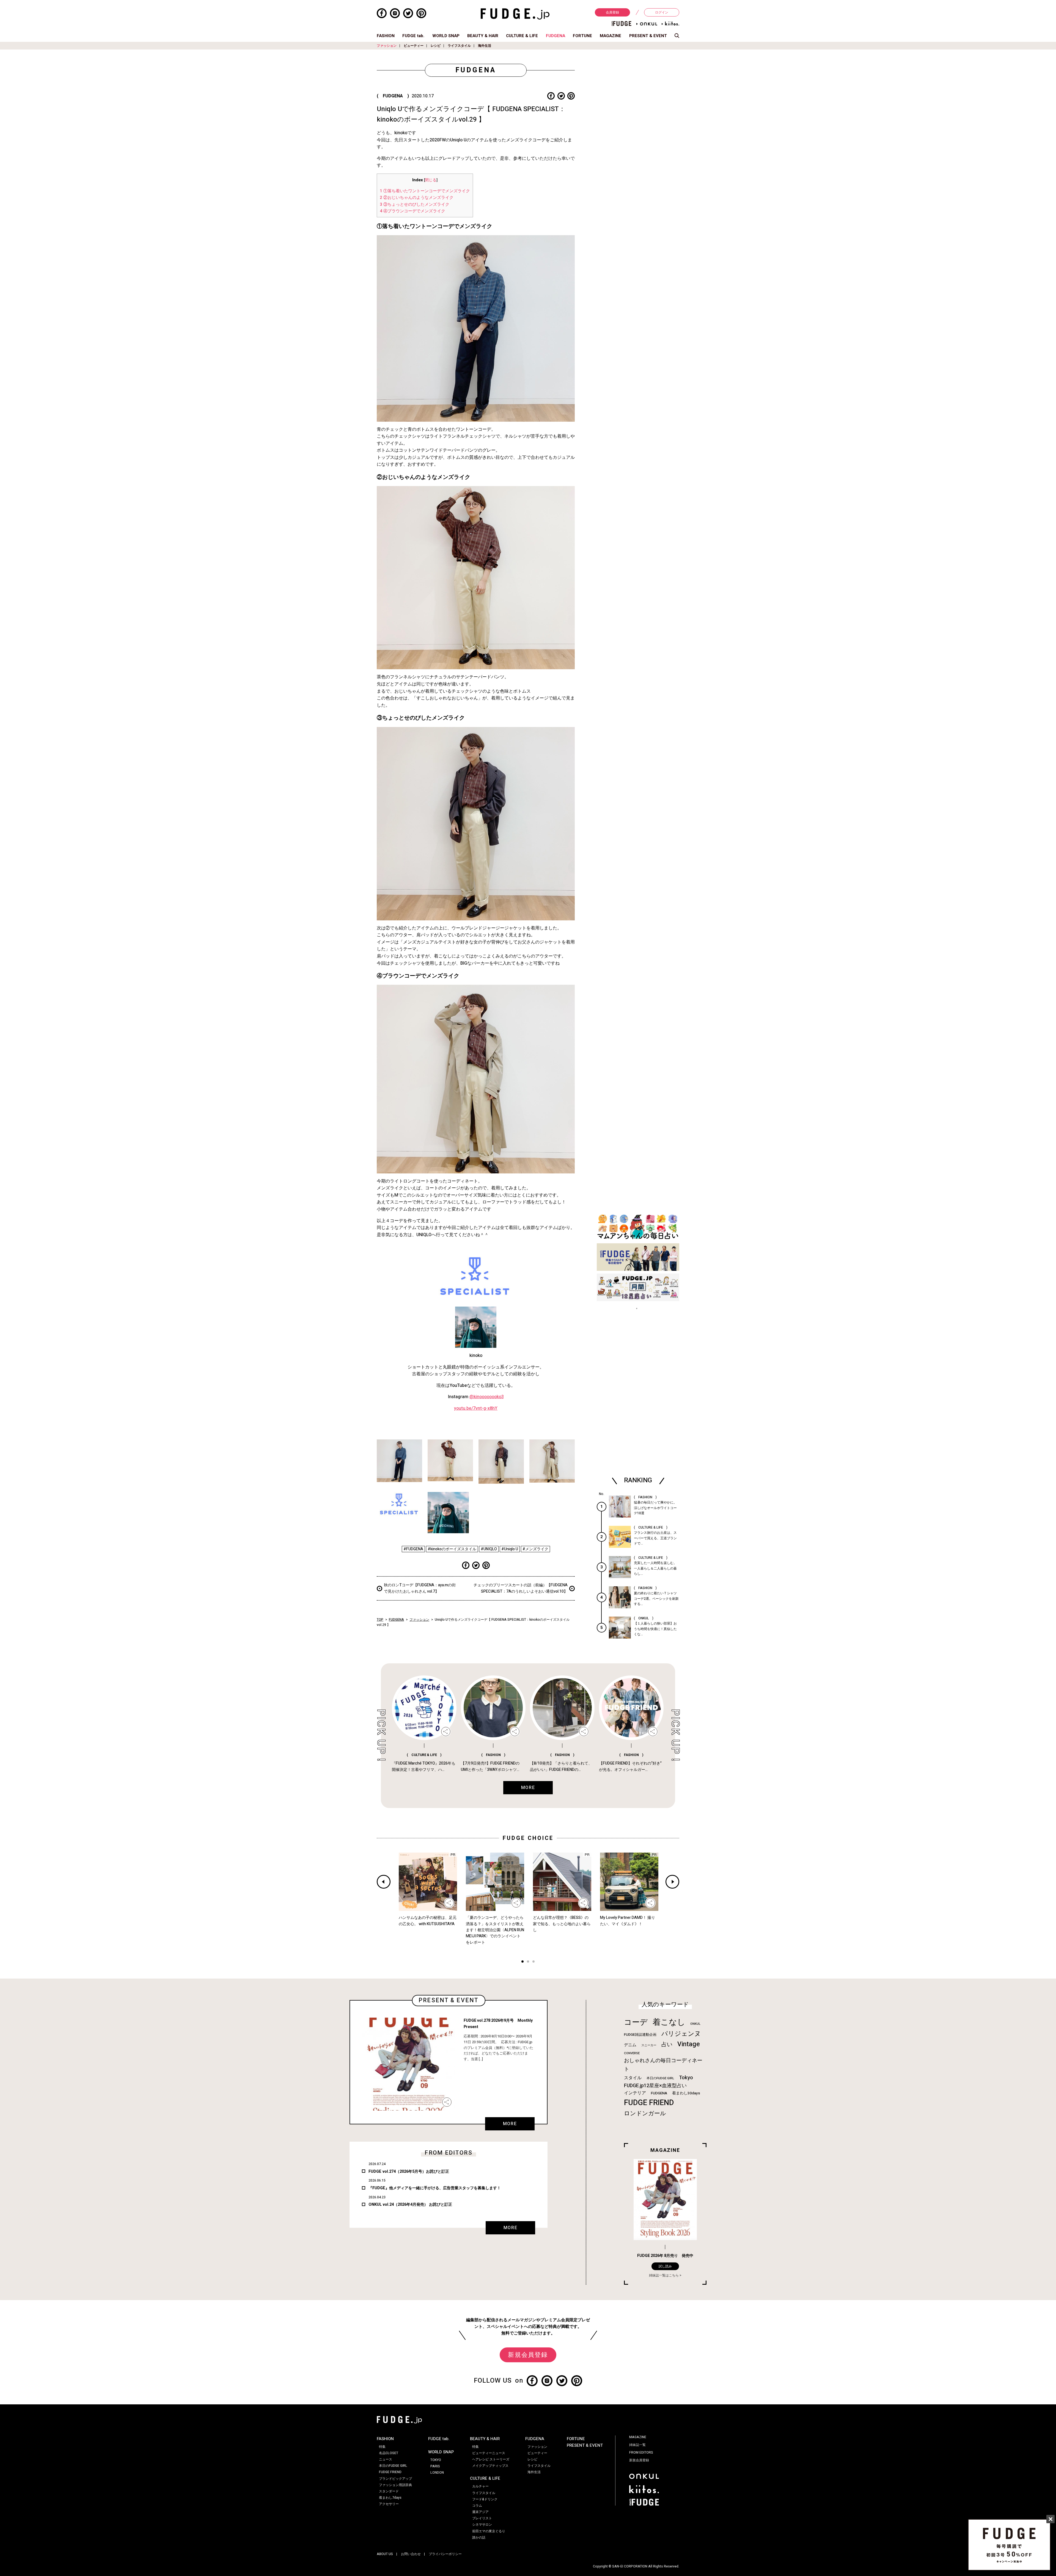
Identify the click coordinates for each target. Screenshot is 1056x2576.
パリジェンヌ (681, 2034)
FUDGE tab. (413, 36)
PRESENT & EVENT (648, 36)
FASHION (386, 36)
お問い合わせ (411, 2554)
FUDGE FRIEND (649, 2103)
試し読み (665, 2266)
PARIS (435, 2466)
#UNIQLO (489, 1549)
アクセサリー (389, 2504)
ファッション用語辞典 (395, 2485)
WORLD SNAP (446, 36)
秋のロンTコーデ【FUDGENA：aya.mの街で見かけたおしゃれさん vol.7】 (420, 1588)
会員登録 (612, 12)
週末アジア (480, 2512)
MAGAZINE (610, 36)
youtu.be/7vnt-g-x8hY (476, 1408)
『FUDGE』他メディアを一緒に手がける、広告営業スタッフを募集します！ (435, 2188)
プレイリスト (482, 2518)
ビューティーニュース (489, 2453)
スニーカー (649, 2045)
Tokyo (686, 2078)
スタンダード (389, 2491)
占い (667, 2044)
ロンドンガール (645, 2113)
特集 (382, 2447)
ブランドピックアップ (395, 2479)
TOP (380, 1620)
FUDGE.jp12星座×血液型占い (655, 2086)
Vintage (689, 2044)
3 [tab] (533, 1962)
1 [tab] (522, 1962)
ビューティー (414, 46)
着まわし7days (390, 2498)
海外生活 (485, 46)
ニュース (386, 2459)
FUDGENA (555, 36)
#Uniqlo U (510, 1549)
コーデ (636, 2022)
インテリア (635, 2093)
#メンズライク (535, 1549)
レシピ (436, 46)
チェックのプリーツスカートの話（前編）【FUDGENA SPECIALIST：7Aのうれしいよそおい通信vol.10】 (521, 1588)
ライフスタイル (459, 46)
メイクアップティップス (490, 2466)
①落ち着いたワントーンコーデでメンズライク (425, 191)
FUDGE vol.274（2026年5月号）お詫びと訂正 (409, 2172)
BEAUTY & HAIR (483, 36)
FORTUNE (582, 36)
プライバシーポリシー (445, 2554)
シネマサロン (482, 2525)
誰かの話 (479, 2537)
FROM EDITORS (641, 2452)
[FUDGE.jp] (515, 14)
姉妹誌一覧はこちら (664, 2275)
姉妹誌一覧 (637, 2445)
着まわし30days (686, 2093)
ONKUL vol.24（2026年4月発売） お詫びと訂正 (410, 2205)
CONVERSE (632, 2053)
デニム (630, 2045)
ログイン (662, 12)
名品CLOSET (389, 2453)
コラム (477, 2506)
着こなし (669, 2022)
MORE (510, 2124)
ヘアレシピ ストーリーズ (491, 2459)
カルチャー (480, 2486)
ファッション (387, 46)
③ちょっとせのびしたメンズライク (415, 204)
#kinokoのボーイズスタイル (452, 1549)
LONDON (437, 2473)
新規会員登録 (528, 2355)
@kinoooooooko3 (487, 1397)
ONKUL (695, 2024)
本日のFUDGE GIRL (660, 2078)
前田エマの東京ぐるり (489, 2531)
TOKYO (436, 2460)
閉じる (431, 180)
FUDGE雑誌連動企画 (640, 2035)
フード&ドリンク (485, 2499)
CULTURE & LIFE (522, 36)
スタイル (633, 2078)
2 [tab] (528, 1962)
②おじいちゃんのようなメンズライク (417, 197)
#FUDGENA (413, 1549)
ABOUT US (385, 2554)
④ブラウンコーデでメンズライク (413, 211)
